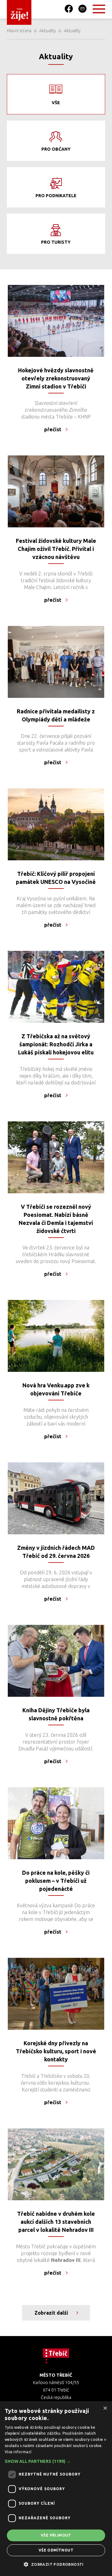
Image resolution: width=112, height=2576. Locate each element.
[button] (56, 2461)
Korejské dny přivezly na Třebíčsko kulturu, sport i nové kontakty (56, 2051)
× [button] (105, 2408)
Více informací (18, 2452)
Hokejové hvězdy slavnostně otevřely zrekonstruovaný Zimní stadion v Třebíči (56, 378)
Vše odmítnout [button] (56, 2550)
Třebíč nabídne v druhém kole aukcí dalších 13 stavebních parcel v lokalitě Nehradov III (56, 2222)
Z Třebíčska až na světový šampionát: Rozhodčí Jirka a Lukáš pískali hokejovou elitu (56, 1044)
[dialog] (56, 2489)
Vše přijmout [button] (56, 2535)
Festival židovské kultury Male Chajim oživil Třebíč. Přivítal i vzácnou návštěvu (56, 549)
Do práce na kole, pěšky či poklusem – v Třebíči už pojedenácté (56, 1881)
